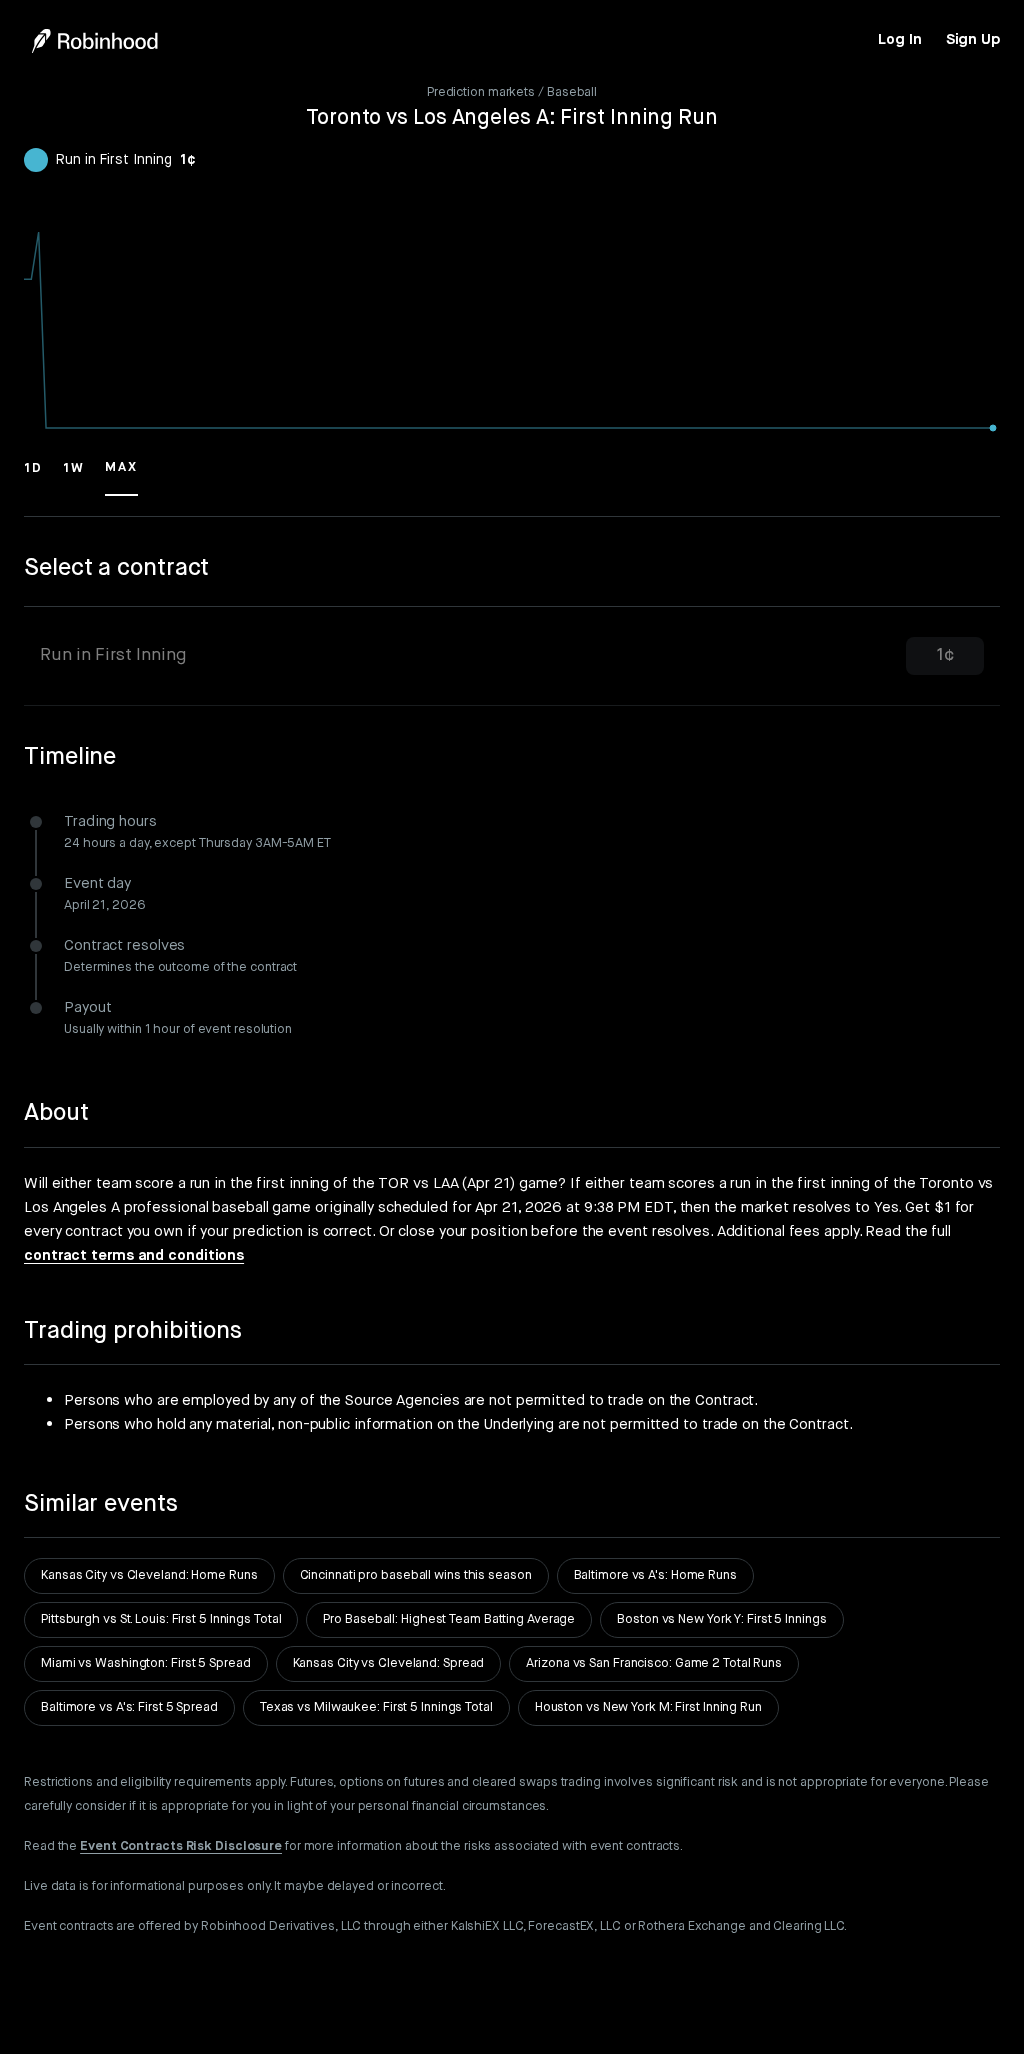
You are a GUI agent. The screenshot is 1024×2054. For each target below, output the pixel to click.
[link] (899, 40)
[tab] (512, 656)
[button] (33, 477)
